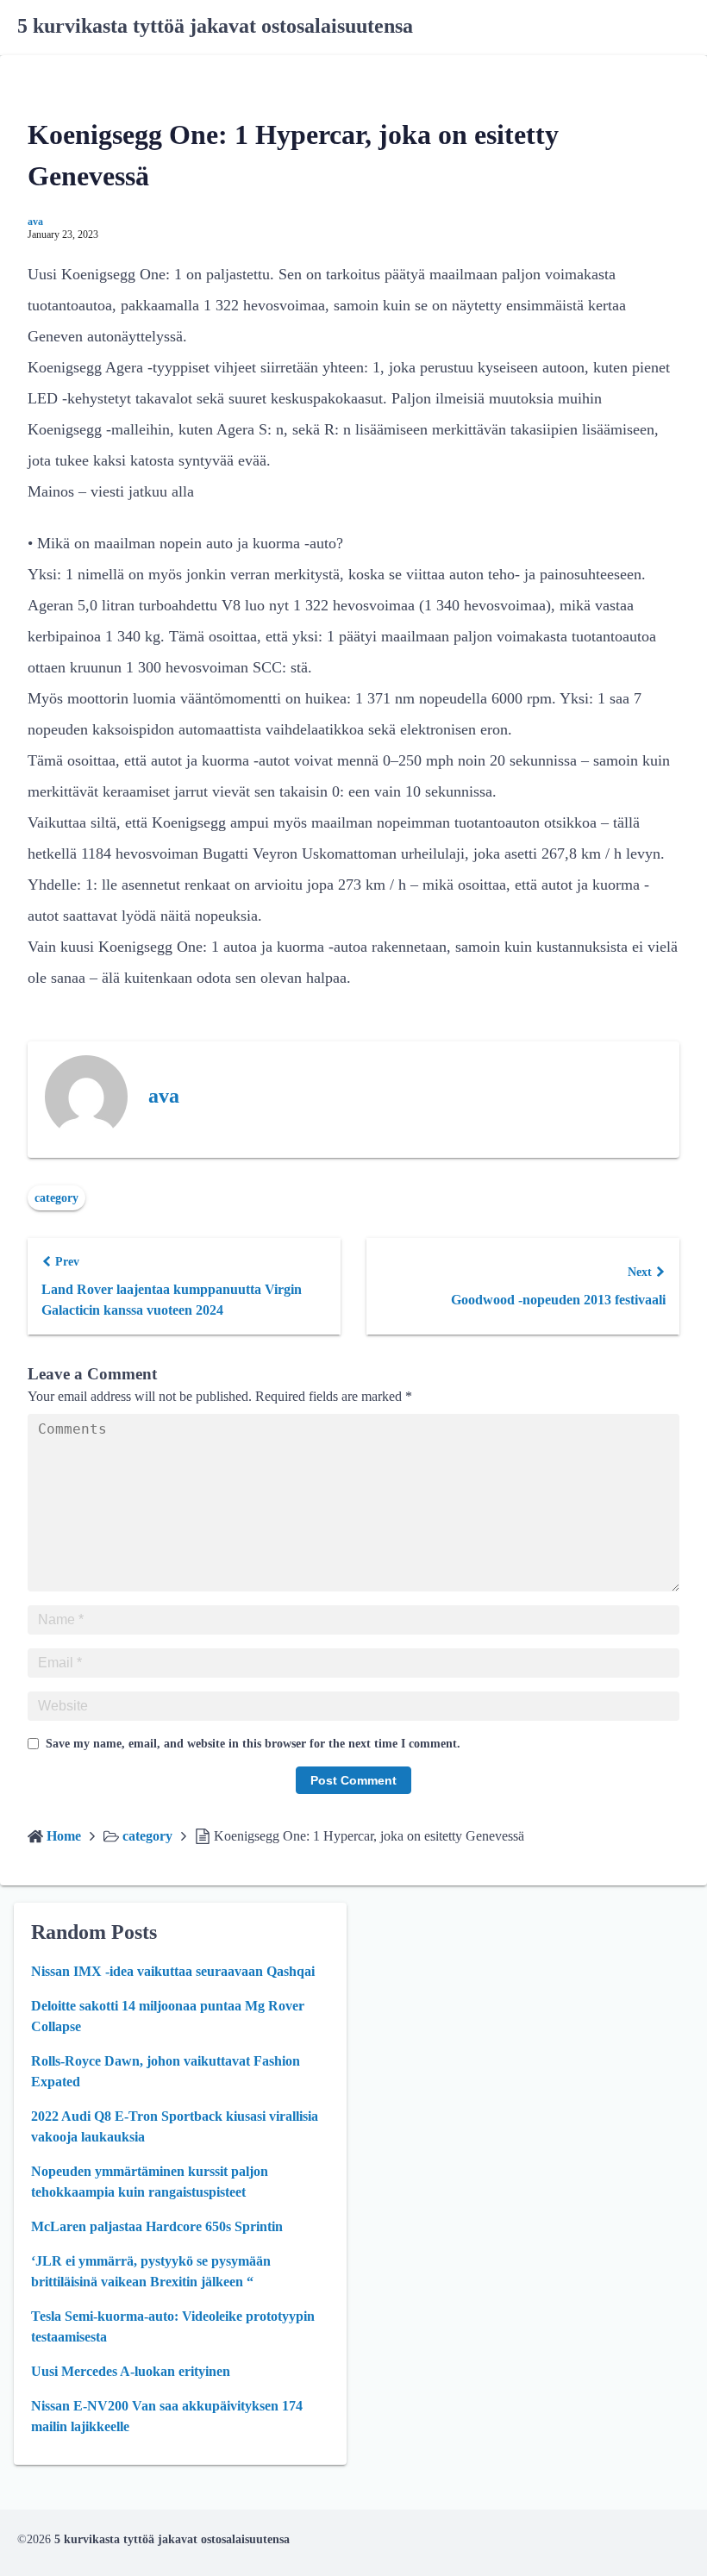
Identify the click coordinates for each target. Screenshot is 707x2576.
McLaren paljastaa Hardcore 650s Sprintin (157, 2226)
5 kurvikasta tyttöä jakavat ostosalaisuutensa (215, 26)
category (56, 1198)
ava (35, 222)
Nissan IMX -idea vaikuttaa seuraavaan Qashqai (173, 1971)
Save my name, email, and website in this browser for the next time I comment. (253, 1744)
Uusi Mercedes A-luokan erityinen (131, 2371)
